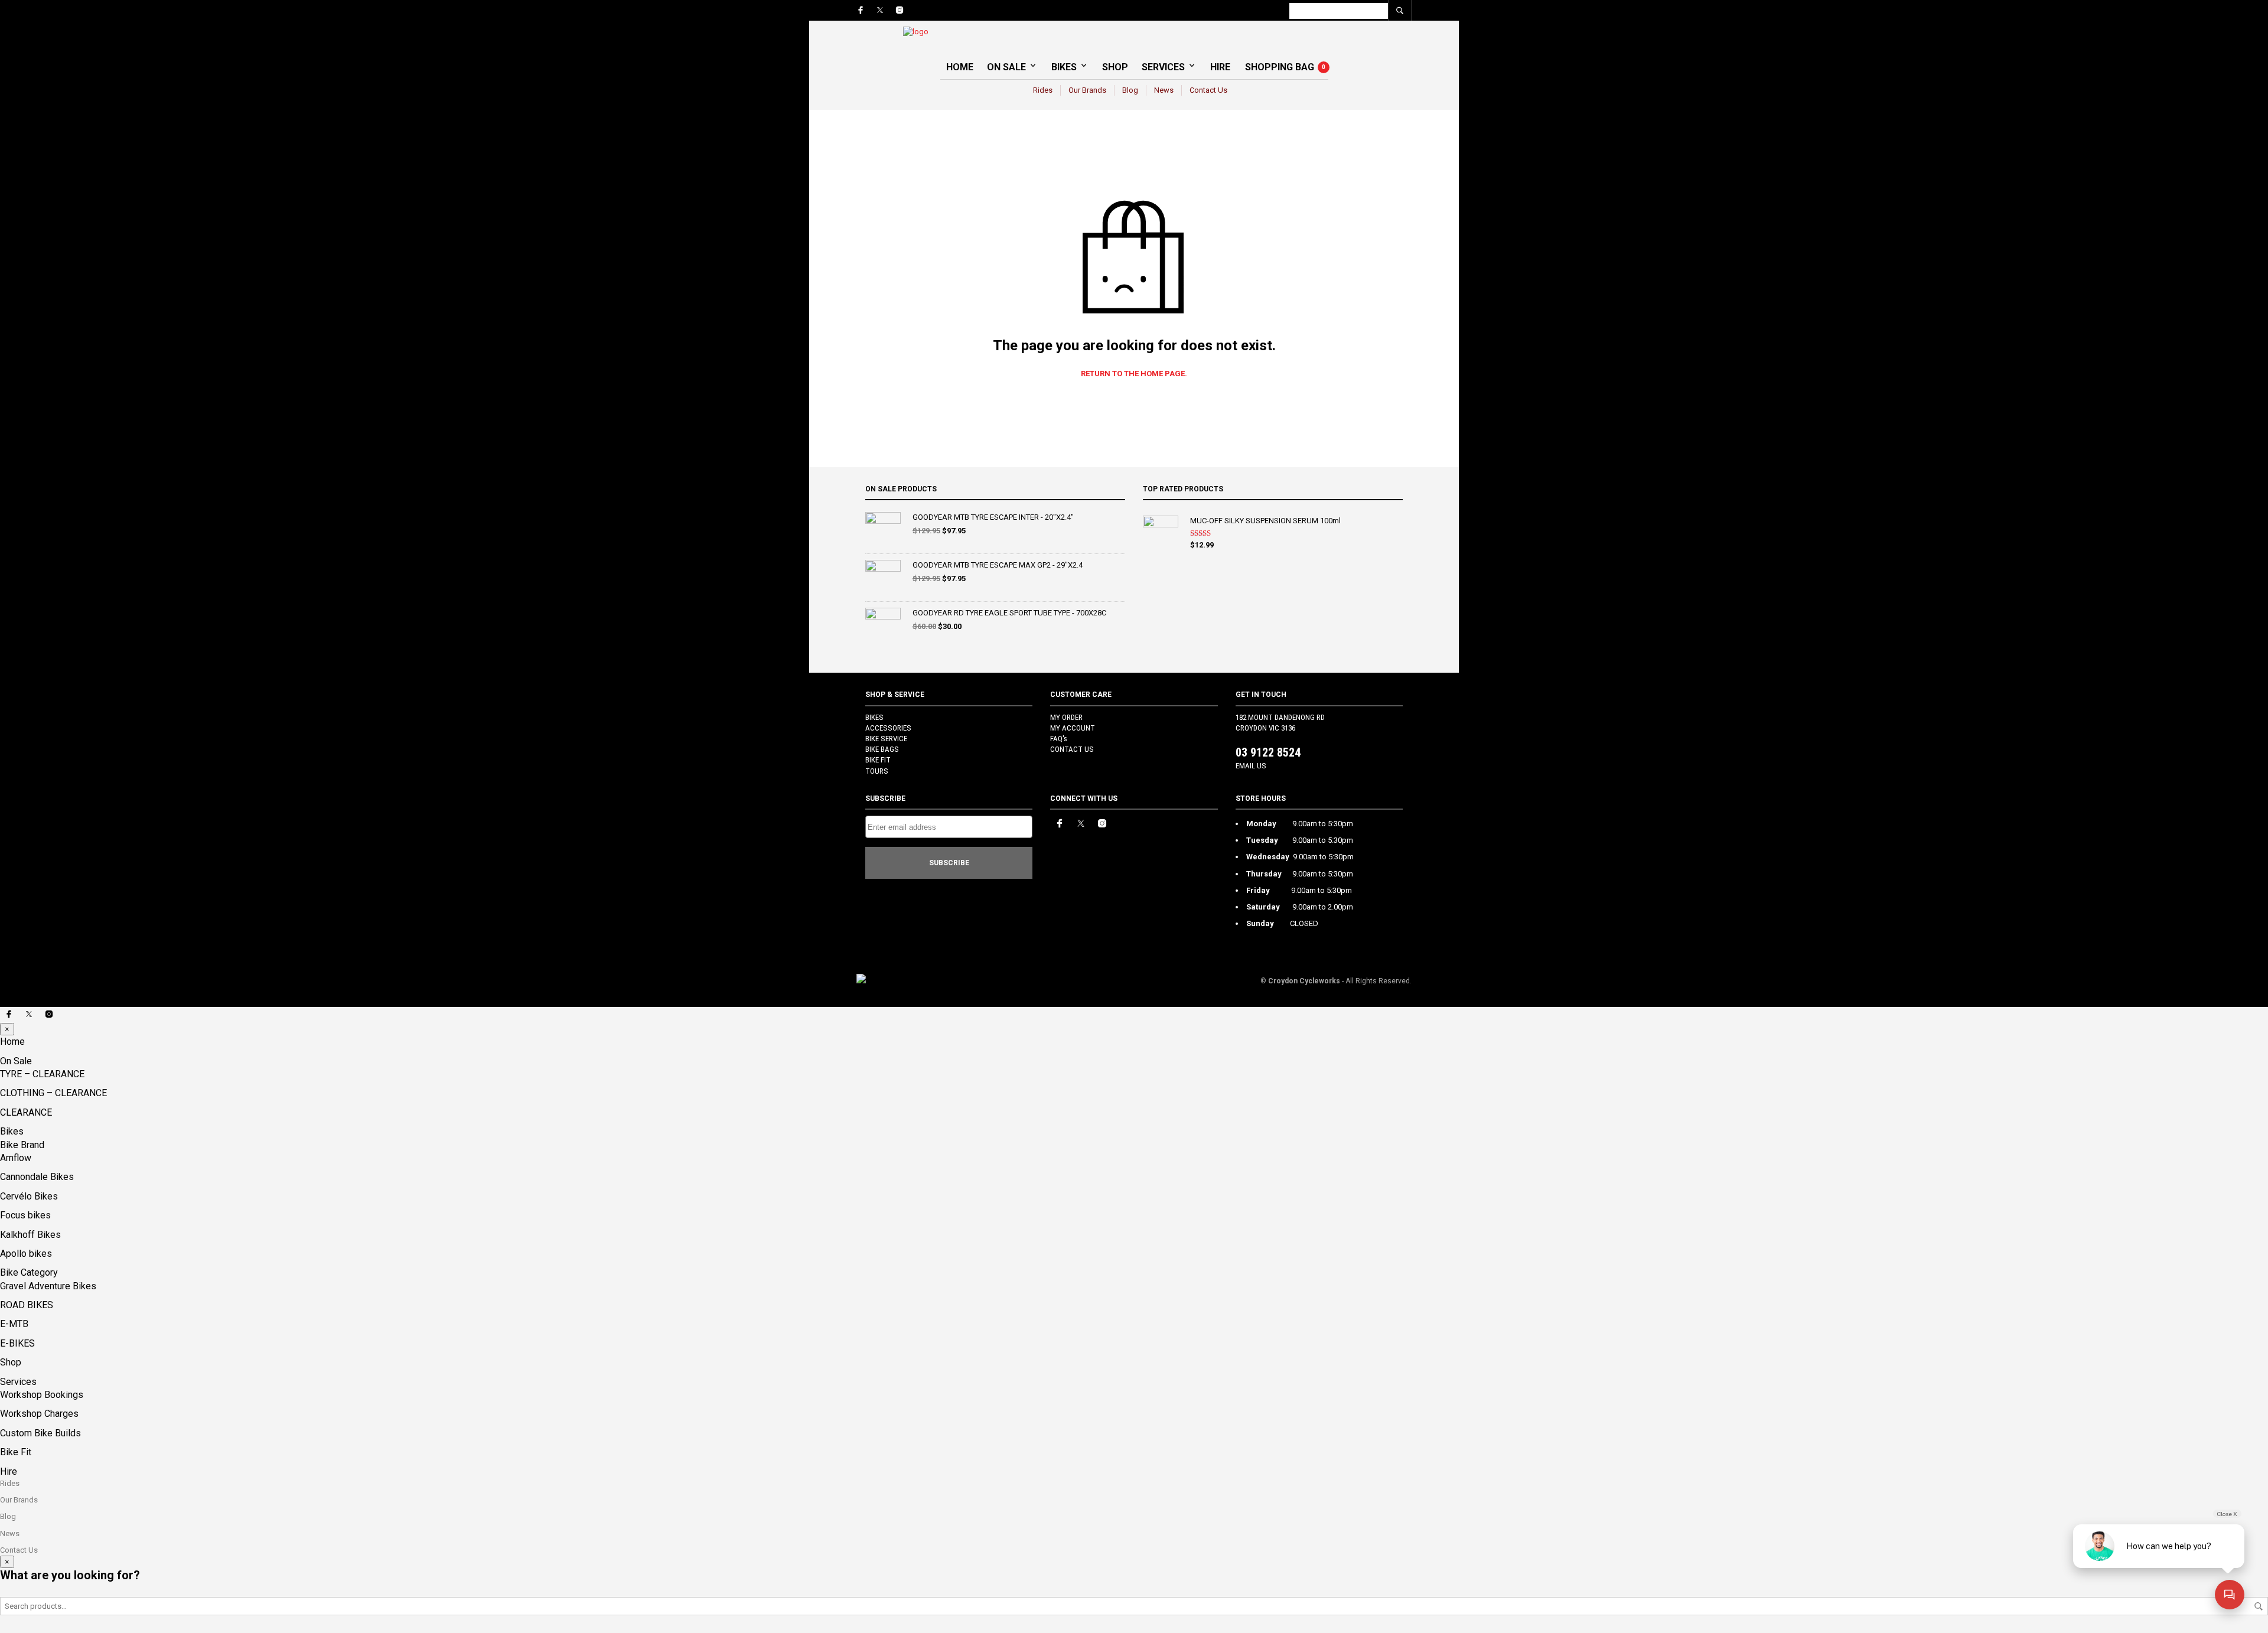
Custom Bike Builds (40, 1433)
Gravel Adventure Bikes (48, 1286)
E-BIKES (17, 1343)
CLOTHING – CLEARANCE (53, 1093)
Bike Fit (16, 1452)
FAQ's (1059, 739)
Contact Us (1208, 90)
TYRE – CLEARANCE (42, 1074)
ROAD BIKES (27, 1305)
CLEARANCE (26, 1112)
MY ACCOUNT (1073, 728)
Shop (1115, 67)
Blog (1130, 90)
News (1164, 90)
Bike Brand (22, 1145)
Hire (1220, 67)
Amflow (16, 1158)
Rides (1043, 90)
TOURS (877, 771)
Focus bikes (25, 1215)
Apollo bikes (26, 1254)
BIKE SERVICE (886, 739)
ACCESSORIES (888, 728)
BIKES (874, 717)
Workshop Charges (39, 1414)
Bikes (1064, 67)
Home (960, 67)
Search (2259, 1606)
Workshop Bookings (42, 1395)
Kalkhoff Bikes (30, 1235)
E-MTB (14, 1324)
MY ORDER (1066, 717)
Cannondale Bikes (37, 1177)
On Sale (1006, 67)
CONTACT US (1072, 749)
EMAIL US (1251, 766)
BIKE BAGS (882, 749)
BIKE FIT (878, 760)
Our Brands (1087, 90)
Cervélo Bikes (29, 1196)
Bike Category (29, 1272)
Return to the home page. (1134, 374)
